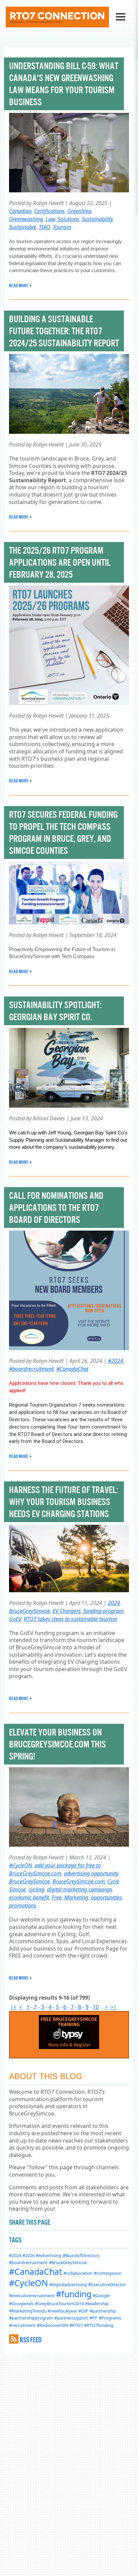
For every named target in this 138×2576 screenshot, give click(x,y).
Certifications (49, 211)
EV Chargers (67, 1611)
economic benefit (29, 1897)
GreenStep (79, 211)
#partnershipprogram (31, 2318)
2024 (114, 1603)
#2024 (116, 1361)
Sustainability (97, 219)
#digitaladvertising (68, 2284)
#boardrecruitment (31, 1369)
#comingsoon (108, 2273)
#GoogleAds (21, 2304)
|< (13, 2007)
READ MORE (19, 286)
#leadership (97, 2304)
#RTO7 (76, 2325)
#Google (101, 2295)
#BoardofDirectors (81, 2255)
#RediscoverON (52, 2325)
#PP (93, 2318)
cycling (36, 1889)
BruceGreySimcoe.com (79, 1881)
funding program (103, 1611)
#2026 (28, 2255)
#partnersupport (71, 2318)
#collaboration (78, 2273)
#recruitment (22, 2325)
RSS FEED (31, 2340)
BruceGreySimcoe (29, 1611)
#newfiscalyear (62, 2311)
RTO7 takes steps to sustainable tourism (71, 1619)
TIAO (44, 227)
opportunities (106, 1897)
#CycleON (20, 1865)
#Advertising (49, 2255)
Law (50, 219)
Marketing (76, 1897)
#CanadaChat (72, 1369)
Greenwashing (26, 219)
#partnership (103, 2311)
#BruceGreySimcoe (68, 2262)
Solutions (68, 219)
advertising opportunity (91, 1873)
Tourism (62, 227)
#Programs (110, 2318)
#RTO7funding (99, 2325)
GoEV (15, 1619)
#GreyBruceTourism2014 (59, 2304)
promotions (23, 1905)
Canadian (20, 211)
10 (96, 2007)
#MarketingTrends (27, 2311)
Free (57, 1897)
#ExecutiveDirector (107, 2284)
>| (114, 2007)
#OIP (83, 2311)
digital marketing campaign (79, 1889)
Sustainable (23, 227)
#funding (74, 2294)
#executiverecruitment (32, 2295)
